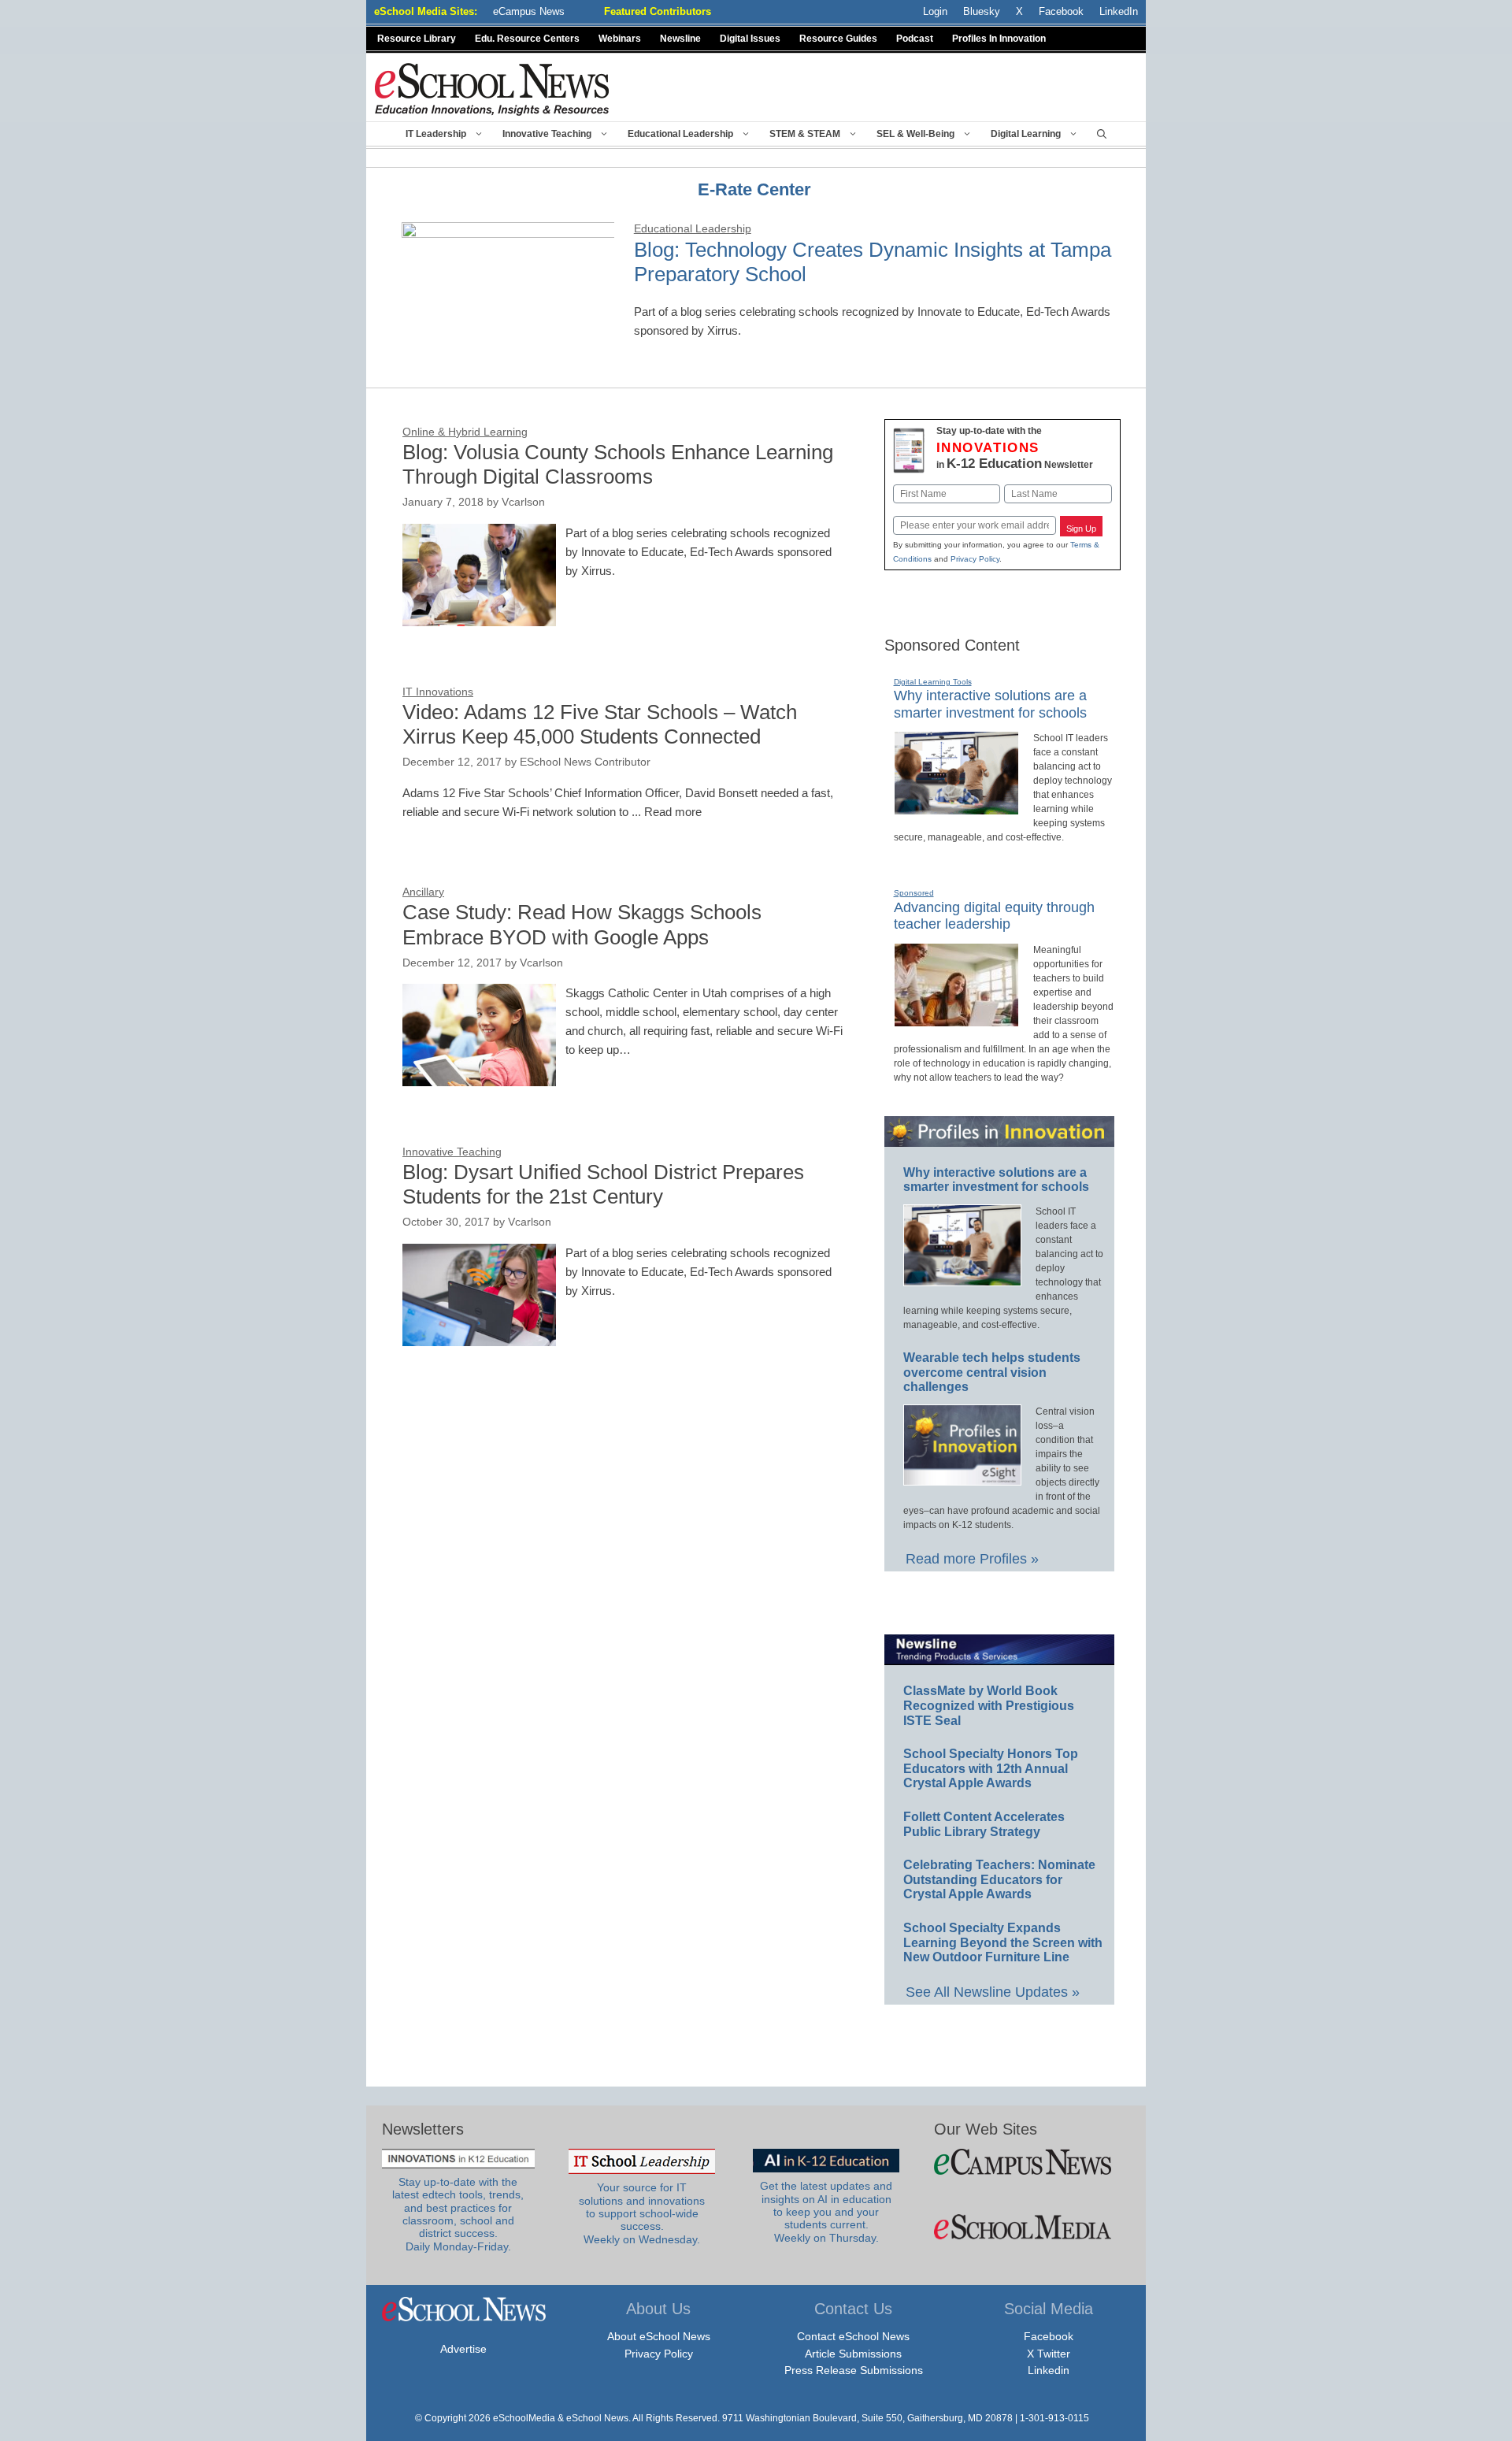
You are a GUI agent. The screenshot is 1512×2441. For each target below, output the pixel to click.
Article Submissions (853, 2354)
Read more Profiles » (972, 1559)
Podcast (915, 39)
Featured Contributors (658, 11)
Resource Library (417, 39)
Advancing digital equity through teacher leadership (994, 916)
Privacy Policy (975, 559)
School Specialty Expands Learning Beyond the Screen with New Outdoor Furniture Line (1003, 1942)
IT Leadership (436, 134)
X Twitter (1049, 2354)
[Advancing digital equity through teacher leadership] (956, 1020)
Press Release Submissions (854, 2370)
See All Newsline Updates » (993, 1992)
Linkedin (1049, 2370)
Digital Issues (750, 39)
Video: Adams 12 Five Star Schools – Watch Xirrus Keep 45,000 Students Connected (600, 724)
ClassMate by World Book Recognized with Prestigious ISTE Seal (989, 1705)
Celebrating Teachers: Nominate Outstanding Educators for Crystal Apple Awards (999, 1879)
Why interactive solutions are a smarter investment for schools (996, 1180)
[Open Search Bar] (1102, 134)
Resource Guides (838, 39)
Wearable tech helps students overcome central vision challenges (992, 1372)
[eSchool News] (492, 89)
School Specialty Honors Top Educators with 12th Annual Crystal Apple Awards (991, 1768)
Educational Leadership (680, 134)
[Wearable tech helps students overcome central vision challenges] (962, 1478)
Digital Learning (1026, 134)
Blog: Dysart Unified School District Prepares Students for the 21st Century (603, 1184)
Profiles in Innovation (999, 39)
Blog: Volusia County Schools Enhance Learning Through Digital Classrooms (618, 464)
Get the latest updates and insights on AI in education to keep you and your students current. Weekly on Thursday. (826, 2212)
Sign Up (1081, 529)
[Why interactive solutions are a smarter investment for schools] (956, 808)
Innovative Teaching (547, 134)
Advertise (463, 2349)
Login (935, 11)
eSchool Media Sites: (426, 11)
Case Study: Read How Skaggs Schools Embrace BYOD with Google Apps (582, 924)
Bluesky (982, 11)
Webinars (620, 39)
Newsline (680, 39)
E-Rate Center (754, 189)
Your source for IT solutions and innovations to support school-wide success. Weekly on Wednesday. (642, 2213)
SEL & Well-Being (915, 134)
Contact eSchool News (853, 2336)
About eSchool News (659, 2336)
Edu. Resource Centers (527, 39)
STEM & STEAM (805, 134)
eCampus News (529, 11)
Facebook (1049, 2336)
